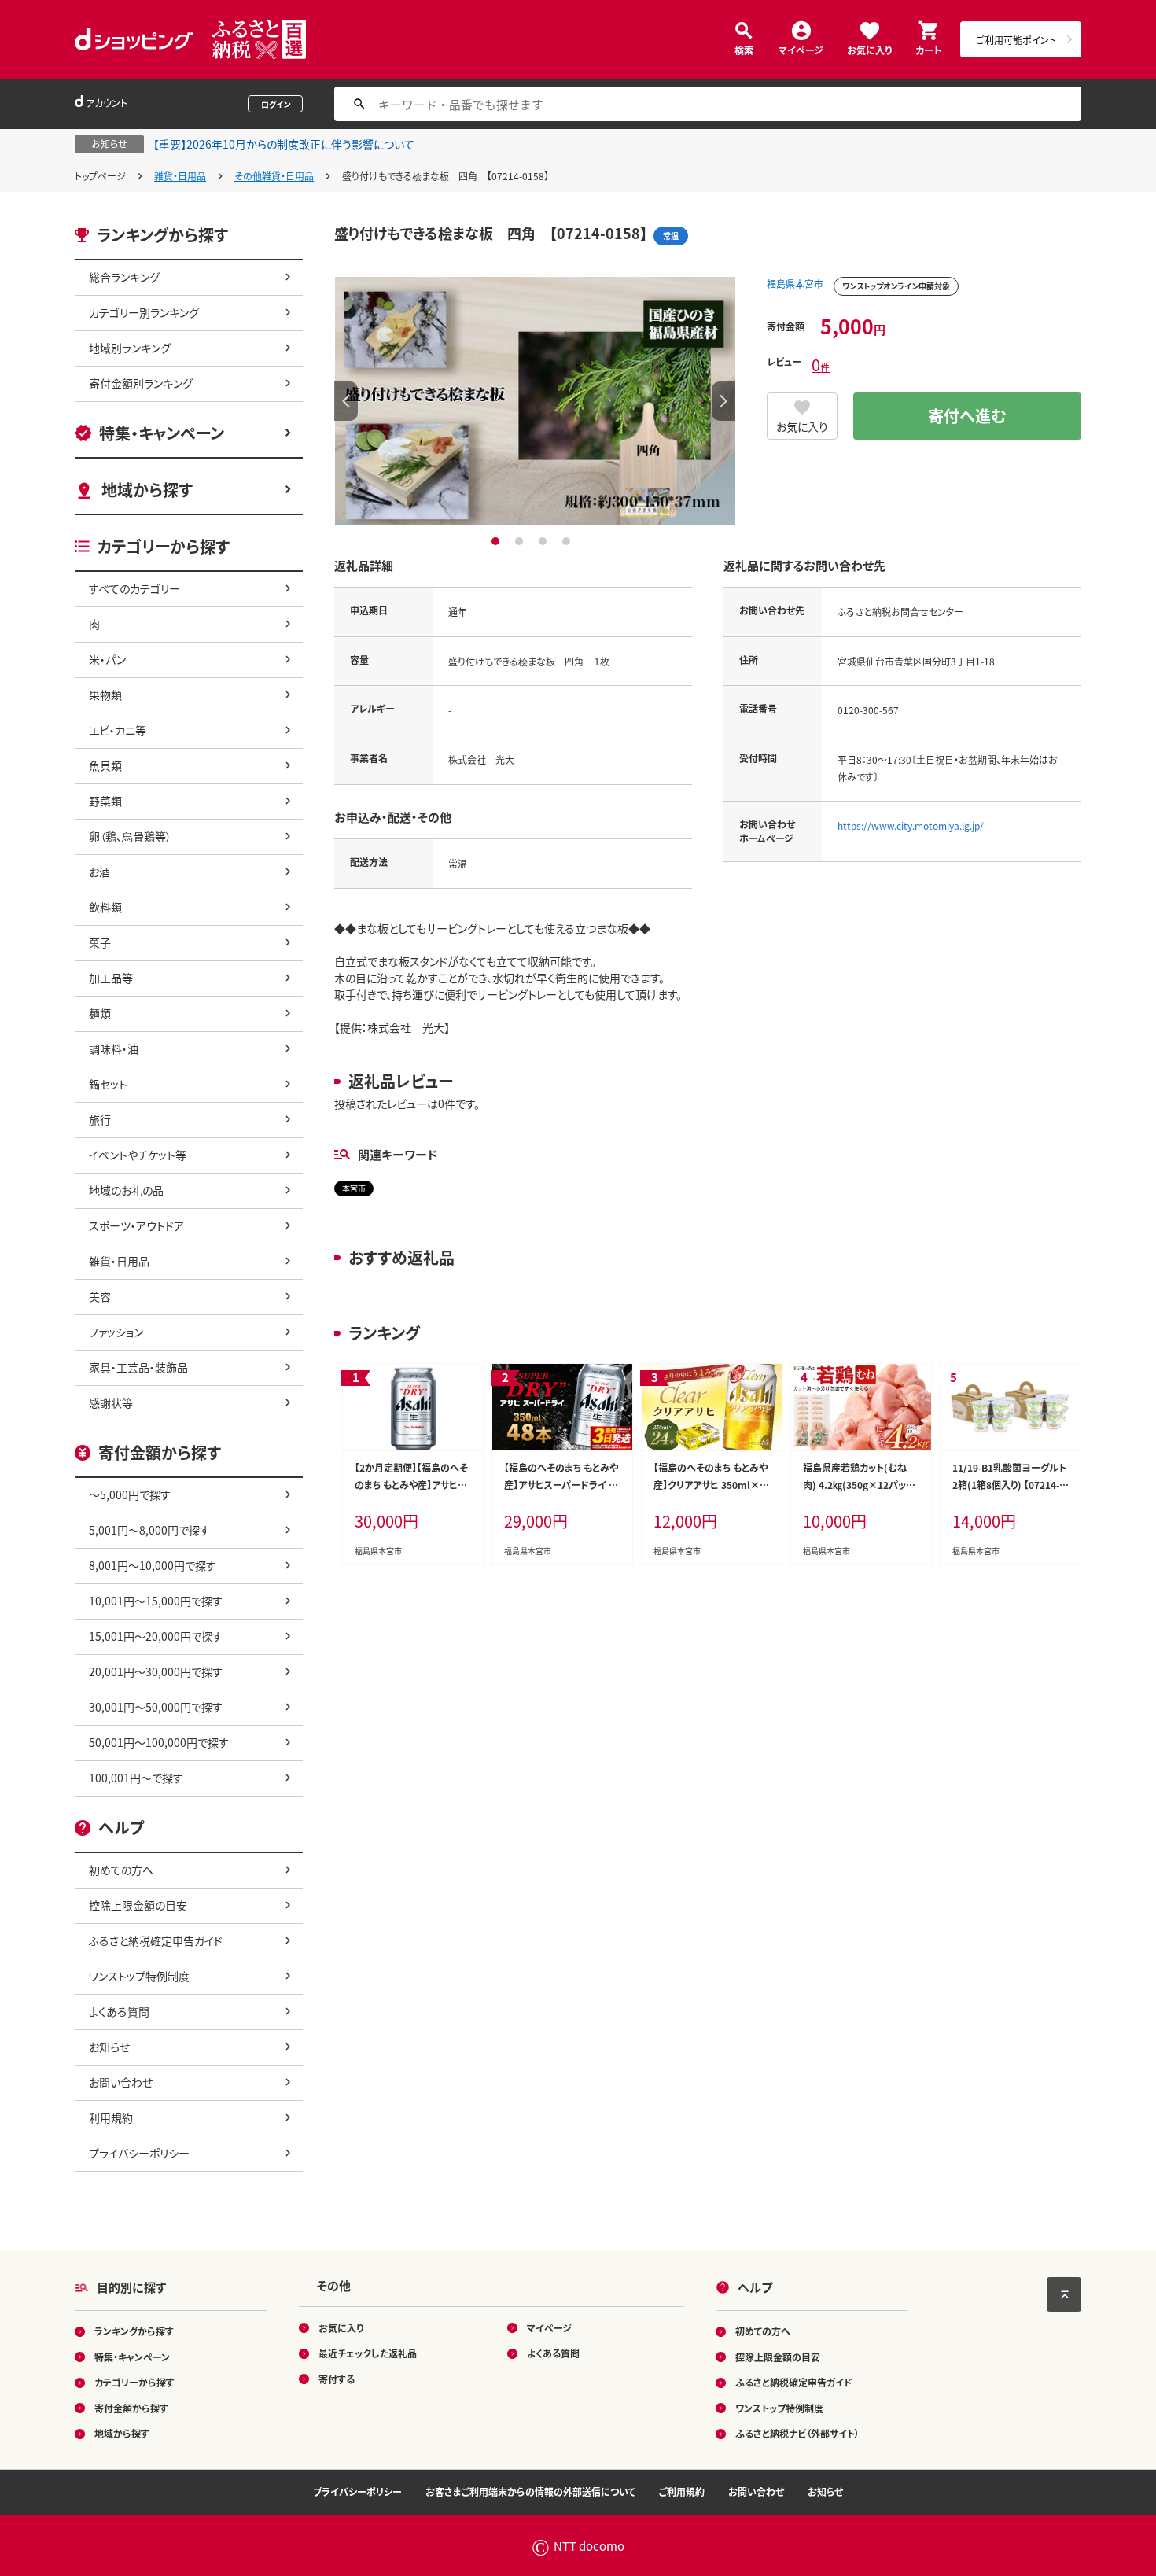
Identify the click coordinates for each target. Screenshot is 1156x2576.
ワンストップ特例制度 (139, 1976)
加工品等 (111, 978)
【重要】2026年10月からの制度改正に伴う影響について (284, 144)
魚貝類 (105, 765)
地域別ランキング (130, 348)
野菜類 (105, 801)
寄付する (337, 2379)
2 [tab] (521, 541)
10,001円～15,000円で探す (156, 1601)
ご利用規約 (682, 2491)
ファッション (116, 1332)
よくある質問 (119, 2011)
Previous (346, 401)
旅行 (100, 1119)
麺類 (100, 1013)
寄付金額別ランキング (141, 383)
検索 (744, 49)
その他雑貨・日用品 (274, 176)
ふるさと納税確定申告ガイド (156, 1940)
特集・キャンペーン (162, 433)
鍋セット (108, 1084)
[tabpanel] (535, 401)
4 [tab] (568, 541)
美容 (100, 1296)
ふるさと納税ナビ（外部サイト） (797, 2433)
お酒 (99, 872)
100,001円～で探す (136, 1778)
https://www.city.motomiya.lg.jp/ (911, 825)
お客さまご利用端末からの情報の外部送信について (530, 2491)
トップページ (100, 176)
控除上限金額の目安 (138, 1905)
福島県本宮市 (795, 284)
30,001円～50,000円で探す (156, 1707)
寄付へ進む (967, 416)
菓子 (100, 942)
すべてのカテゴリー (134, 588)
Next (723, 401)
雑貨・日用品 (180, 176)
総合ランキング (124, 277)
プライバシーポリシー (139, 2153)
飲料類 (105, 907)
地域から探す (147, 490)
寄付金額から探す (131, 2408)
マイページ (801, 49)
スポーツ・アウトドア (136, 1225)
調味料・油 (114, 1048)
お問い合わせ (121, 2082)
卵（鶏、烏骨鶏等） (130, 836)
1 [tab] (497, 541)
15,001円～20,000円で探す (156, 1636)
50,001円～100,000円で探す (159, 1742)
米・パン (107, 659)
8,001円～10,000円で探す (153, 1565)
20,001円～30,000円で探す (156, 1671)
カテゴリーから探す (134, 2382)
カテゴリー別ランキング (144, 312)
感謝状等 (111, 1402)
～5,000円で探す (130, 1494)
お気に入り (869, 49)
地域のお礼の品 (126, 1190)
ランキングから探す (134, 2331)
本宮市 (354, 1188)
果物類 (105, 695)
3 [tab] (545, 541)
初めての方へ (121, 1870)
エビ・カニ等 (118, 730)
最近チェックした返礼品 (368, 2353)
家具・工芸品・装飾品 (138, 1367)
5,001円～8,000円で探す (149, 1530)
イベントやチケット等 (138, 1155)
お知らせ (109, 2047)
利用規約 (111, 2117)
